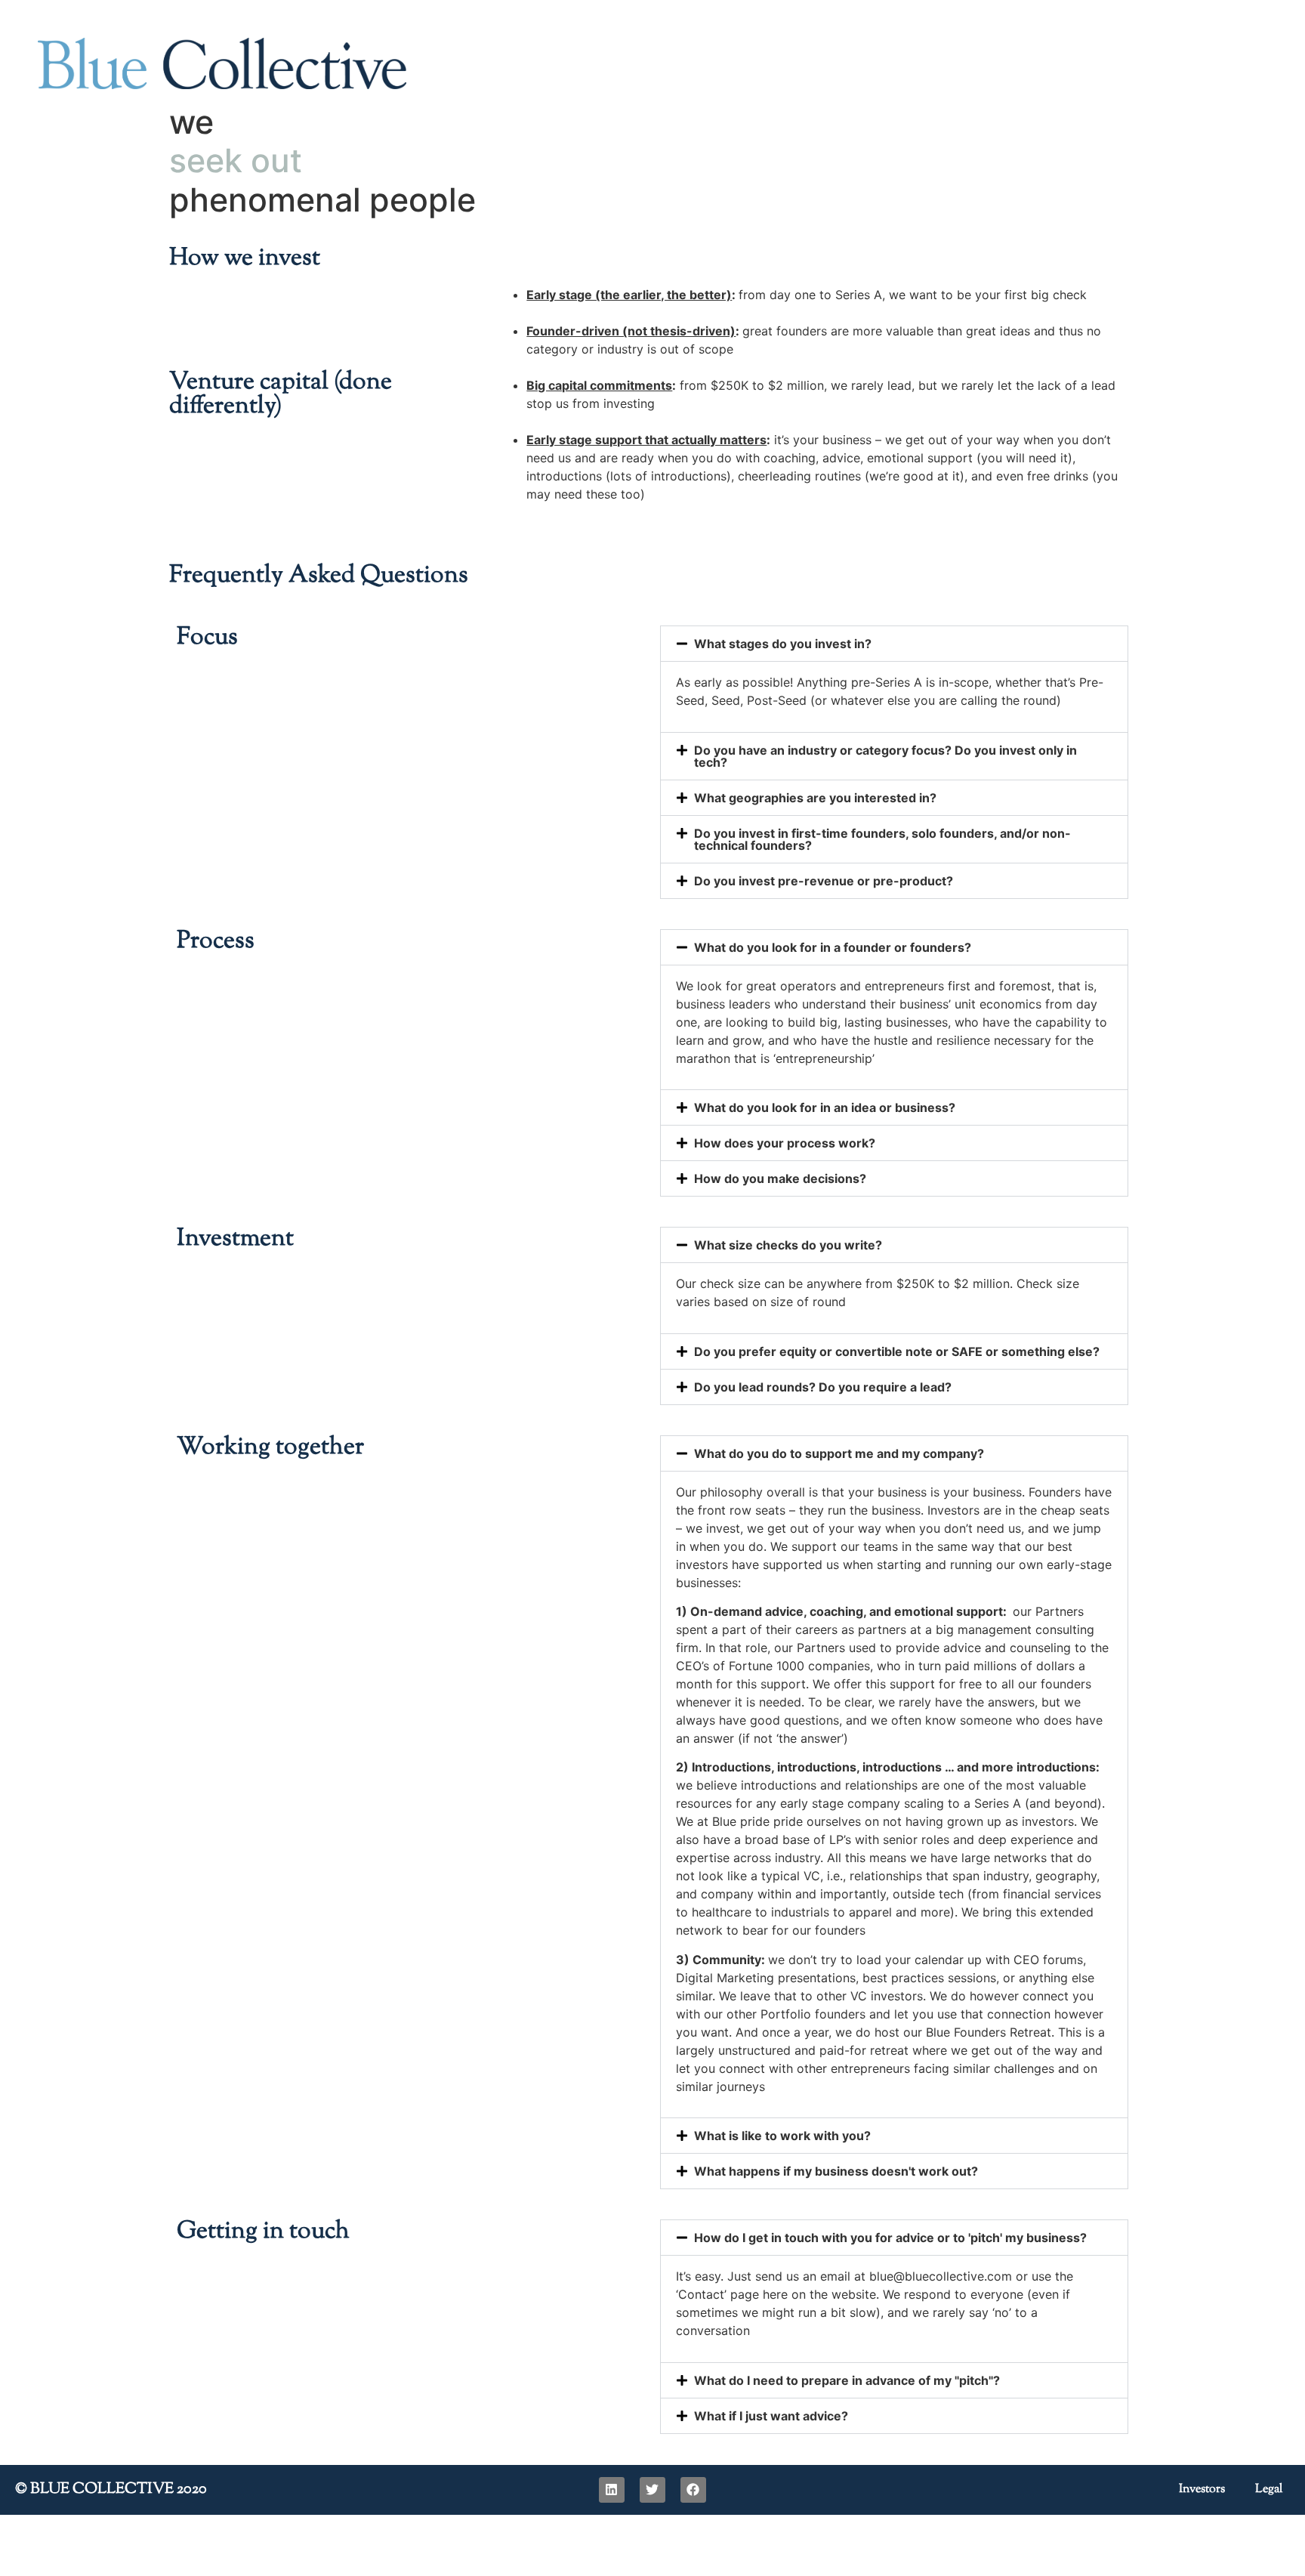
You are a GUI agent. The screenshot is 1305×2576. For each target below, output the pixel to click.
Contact (1234, 83)
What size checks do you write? (788, 1245)
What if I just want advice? (771, 2416)
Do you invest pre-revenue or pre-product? (824, 881)
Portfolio (1057, 83)
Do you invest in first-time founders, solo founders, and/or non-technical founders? (882, 839)
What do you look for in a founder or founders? (833, 947)
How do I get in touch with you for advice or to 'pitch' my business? (890, 2238)
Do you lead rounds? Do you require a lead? (823, 1387)
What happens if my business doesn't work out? (836, 2171)
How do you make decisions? (780, 1178)
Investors (1202, 2490)
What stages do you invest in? (783, 644)
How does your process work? (785, 1143)
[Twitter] (652, 2490)
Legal (1269, 2490)
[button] (894, 644)
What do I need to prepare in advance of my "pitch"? (847, 2380)
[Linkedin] (612, 2490)
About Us (853, 83)
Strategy (957, 83)
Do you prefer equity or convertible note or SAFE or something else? (897, 1351)
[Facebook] (693, 2490)
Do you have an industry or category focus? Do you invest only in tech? (885, 756)
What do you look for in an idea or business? (825, 1107)
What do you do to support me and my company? (839, 1453)
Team (1147, 83)
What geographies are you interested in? (815, 798)
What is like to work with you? (782, 2136)
